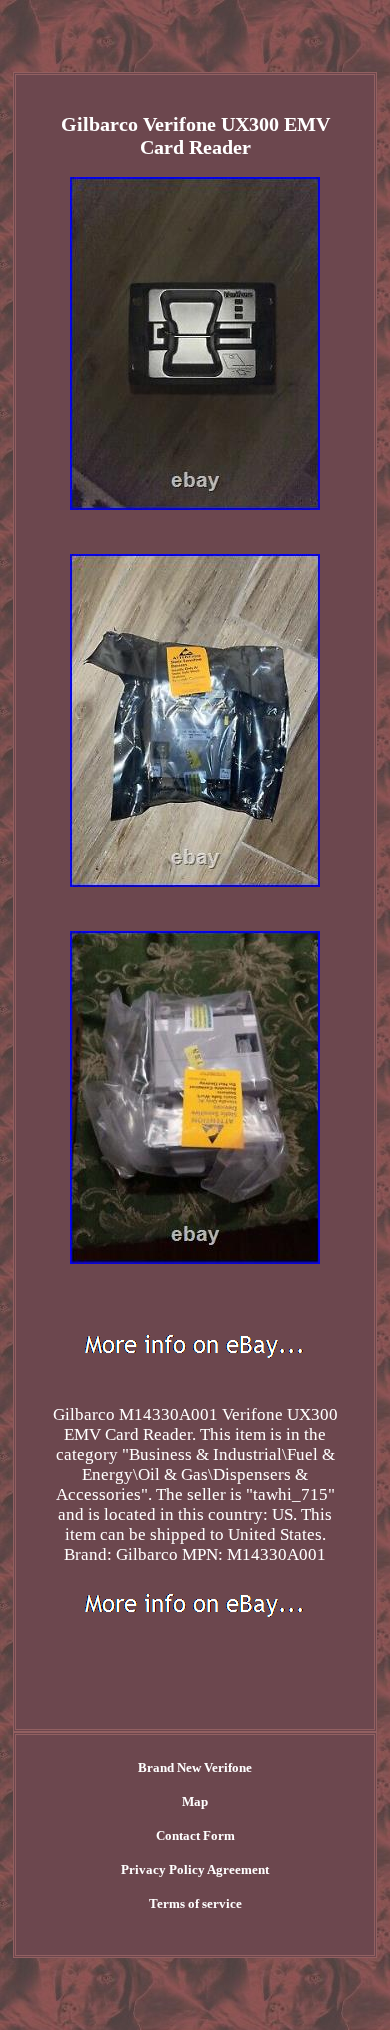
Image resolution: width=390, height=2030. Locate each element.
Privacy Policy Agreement (195, 1869)
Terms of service (195, 1903)
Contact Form (195, 1835)
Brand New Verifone (195, 1767)
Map (195, 1801)
